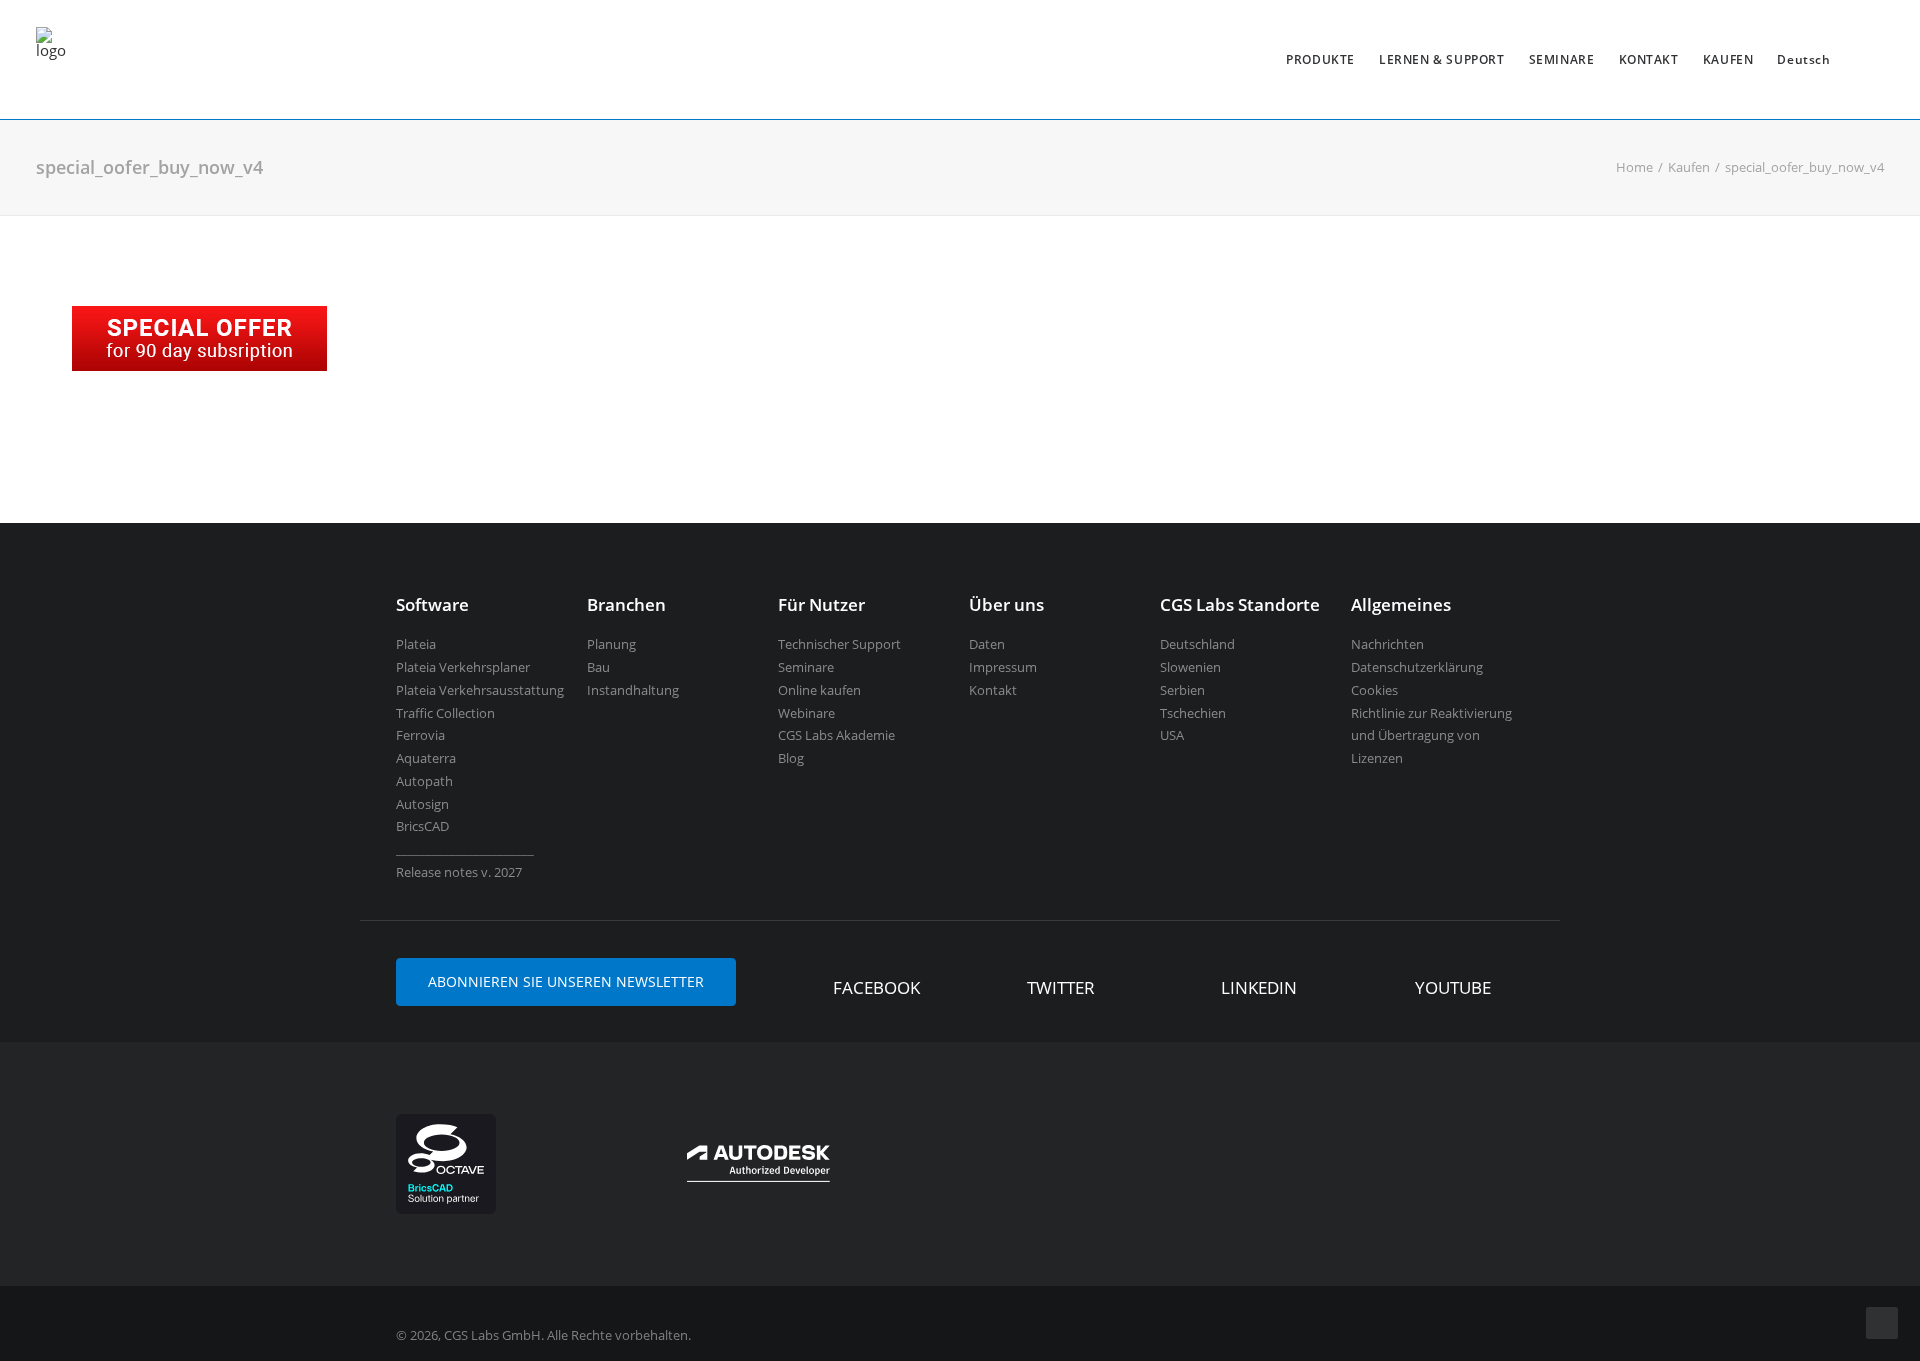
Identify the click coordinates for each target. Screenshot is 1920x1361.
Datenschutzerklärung (1417, 667)
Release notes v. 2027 (459, 872)
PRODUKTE (1320, 59)
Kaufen (1689, 167)
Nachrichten (1387, 644)
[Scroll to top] (1882, 1321)
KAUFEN (1728, 59)
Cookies (1374, 690)
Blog (791, 758)
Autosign (422, 804)
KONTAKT (1649, 59)
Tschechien (1193, 713)
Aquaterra (426, 758)
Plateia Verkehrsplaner (463, 667)
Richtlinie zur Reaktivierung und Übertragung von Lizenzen (1431, 736)
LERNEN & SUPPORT (1442, 59)
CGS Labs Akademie (836, 735)
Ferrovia (420, 735)
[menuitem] (1320, 59)
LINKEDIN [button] (1259, 987)
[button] (803, 990)
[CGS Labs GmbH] (51, 59)
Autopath (424, 781)
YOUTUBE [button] (1453, 987)
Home (1634, 167)
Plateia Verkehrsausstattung (480, 690)
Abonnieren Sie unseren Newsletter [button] (566, 981)
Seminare (806, 667)
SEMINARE (1562, 59)
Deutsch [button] (1803, 59)
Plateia (416, 644)
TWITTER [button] (1061, 987)
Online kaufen (819, 690)
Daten (987, 644)
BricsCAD (422, 826)
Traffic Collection (445, 713)
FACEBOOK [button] (876, 987)
